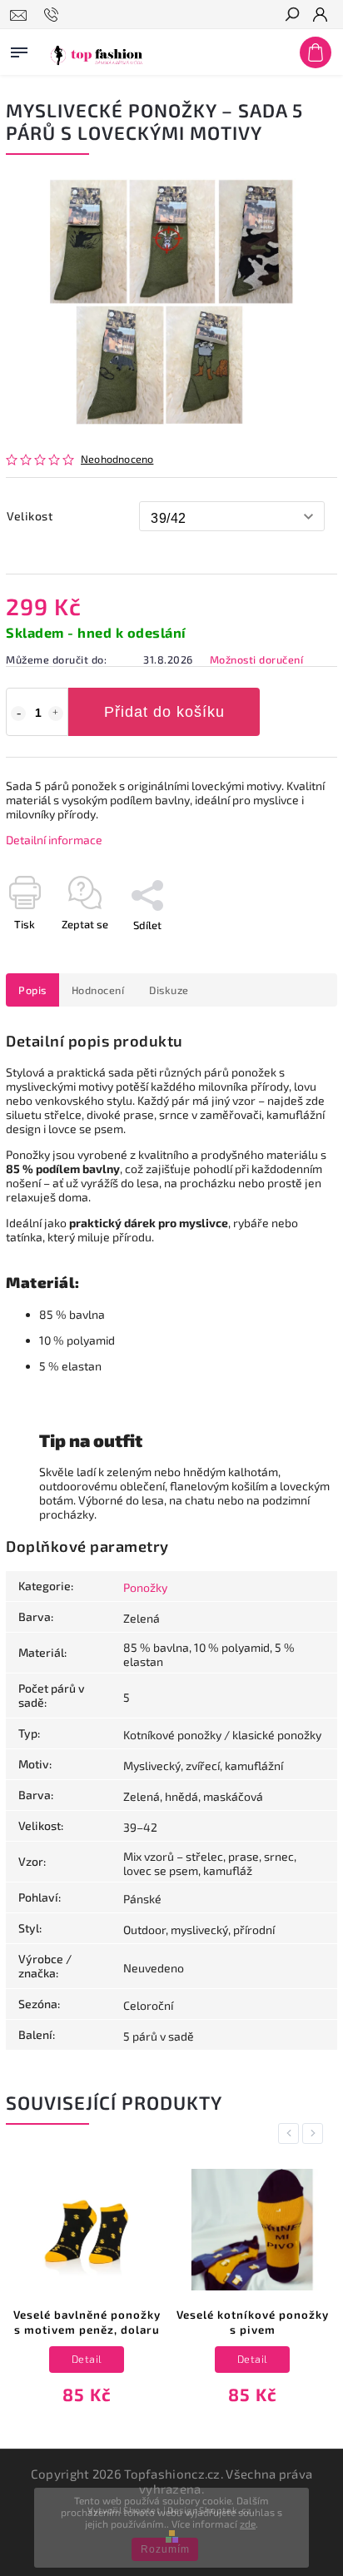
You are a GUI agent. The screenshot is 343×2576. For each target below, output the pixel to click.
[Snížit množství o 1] (18, 714)
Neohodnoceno (117, 459)
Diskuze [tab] (169, 990)
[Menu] (19, 49)
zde (248, 2524)
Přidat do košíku (164, 712)
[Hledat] (291, 16)
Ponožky (145, 1587)
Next (316, 2133)
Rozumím (165, 2549)
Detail (87, 2359)
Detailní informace (54, 840)
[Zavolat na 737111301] (54, 15)
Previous (291, 2133)
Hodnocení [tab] (98, 990)
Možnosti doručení (257, 659)
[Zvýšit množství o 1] (56, 714)
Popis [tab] (32, 990)
